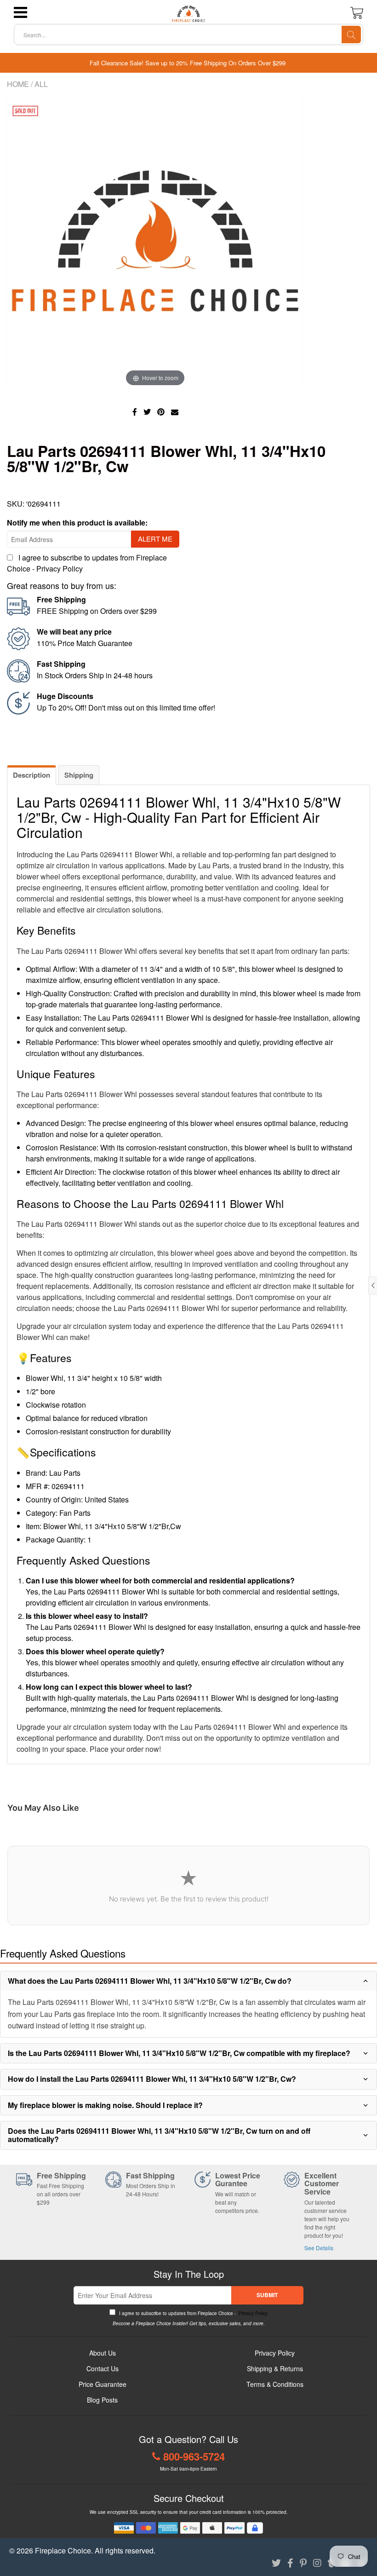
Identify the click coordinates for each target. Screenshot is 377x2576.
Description (31, 775)
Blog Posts (102, 2400)
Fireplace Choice (63, 2550)
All (41, 84)
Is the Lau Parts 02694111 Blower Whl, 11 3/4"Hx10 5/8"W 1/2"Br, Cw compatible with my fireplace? (179, 2053)
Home (18, 84)
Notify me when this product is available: (77, 523)
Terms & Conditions (275, 2384)
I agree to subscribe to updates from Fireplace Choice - (193, 2313)
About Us (103, 2353)
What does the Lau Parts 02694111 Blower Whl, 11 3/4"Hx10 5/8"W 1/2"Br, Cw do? (150, 1981)
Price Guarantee (103, 2384)
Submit (267, 2295)
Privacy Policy (60, 569)
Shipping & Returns (275, 2368)
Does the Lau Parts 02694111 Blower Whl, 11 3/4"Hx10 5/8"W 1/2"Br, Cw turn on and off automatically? (159, 2135)
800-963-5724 (194, 2456)
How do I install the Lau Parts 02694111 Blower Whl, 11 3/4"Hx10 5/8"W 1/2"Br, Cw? (152, 2079)
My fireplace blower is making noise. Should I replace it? (105, 2105)
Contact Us (103, 2368)
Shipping (79, 775)
